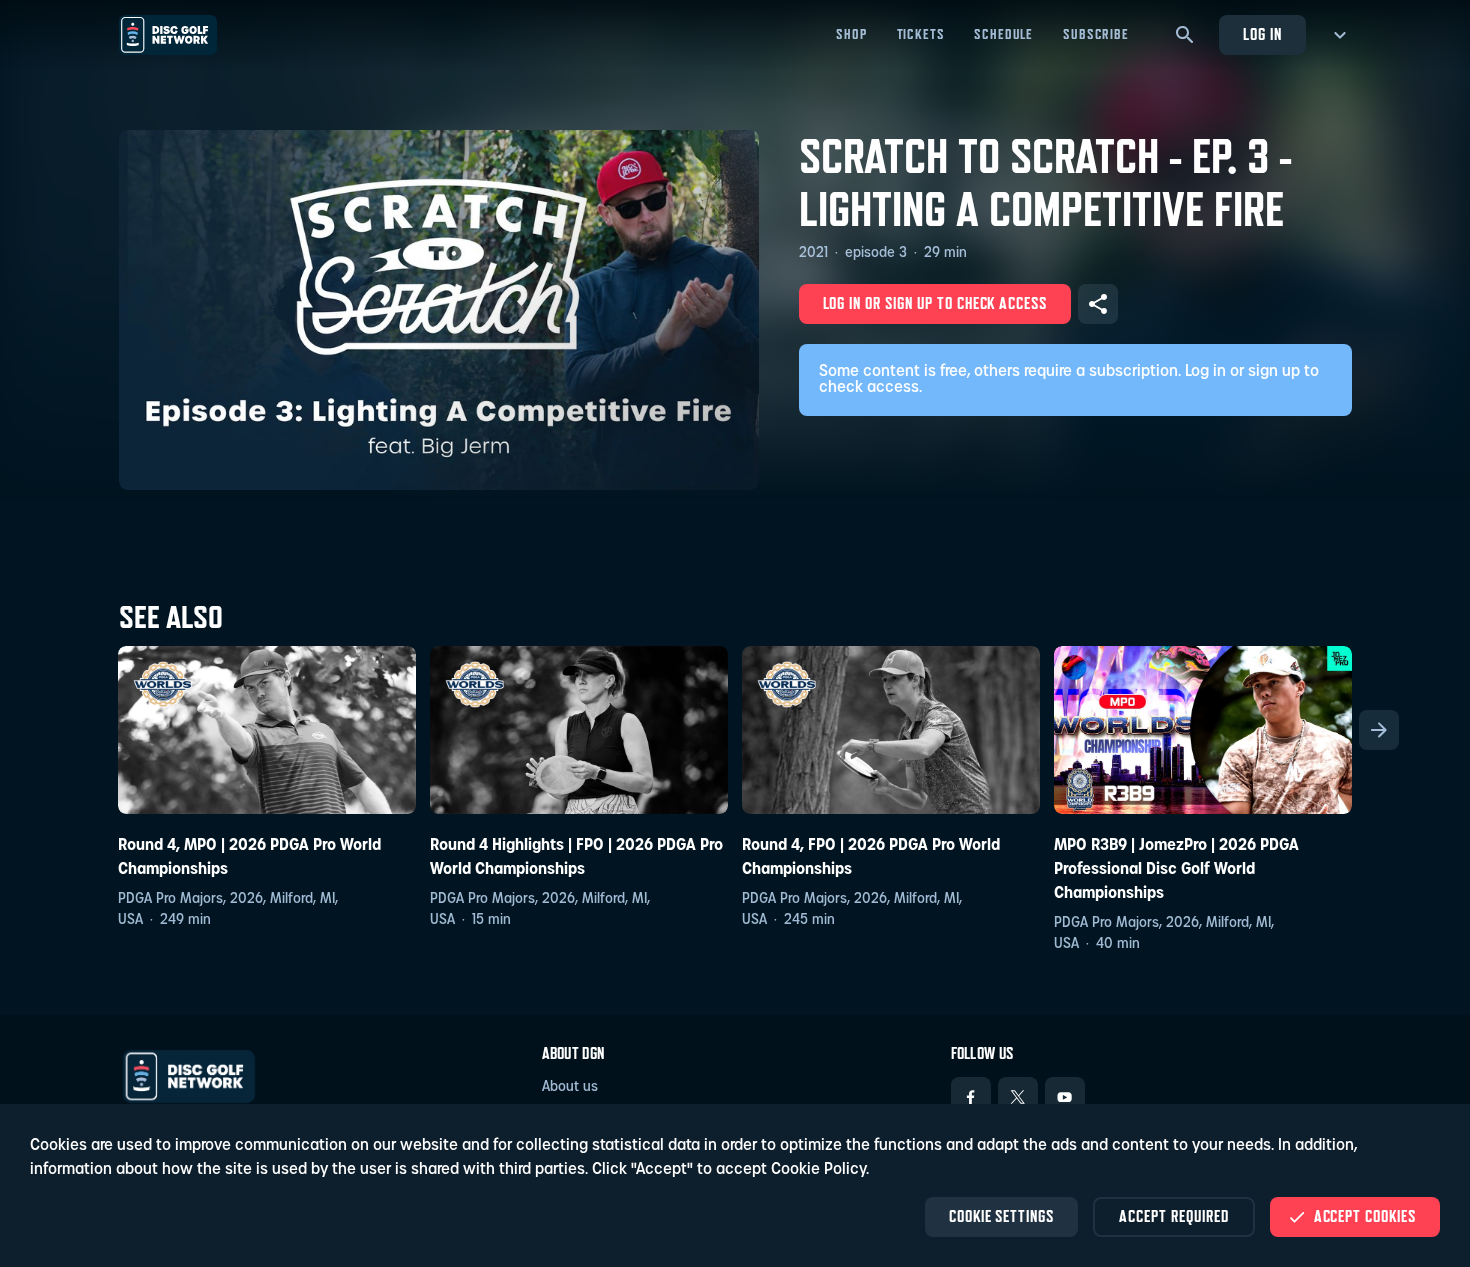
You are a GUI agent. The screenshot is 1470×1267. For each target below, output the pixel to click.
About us (570, 1087)
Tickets (921, 34)
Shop (851, 34)
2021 (813, 253)
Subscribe (1096, 34)
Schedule (1003, 34)
